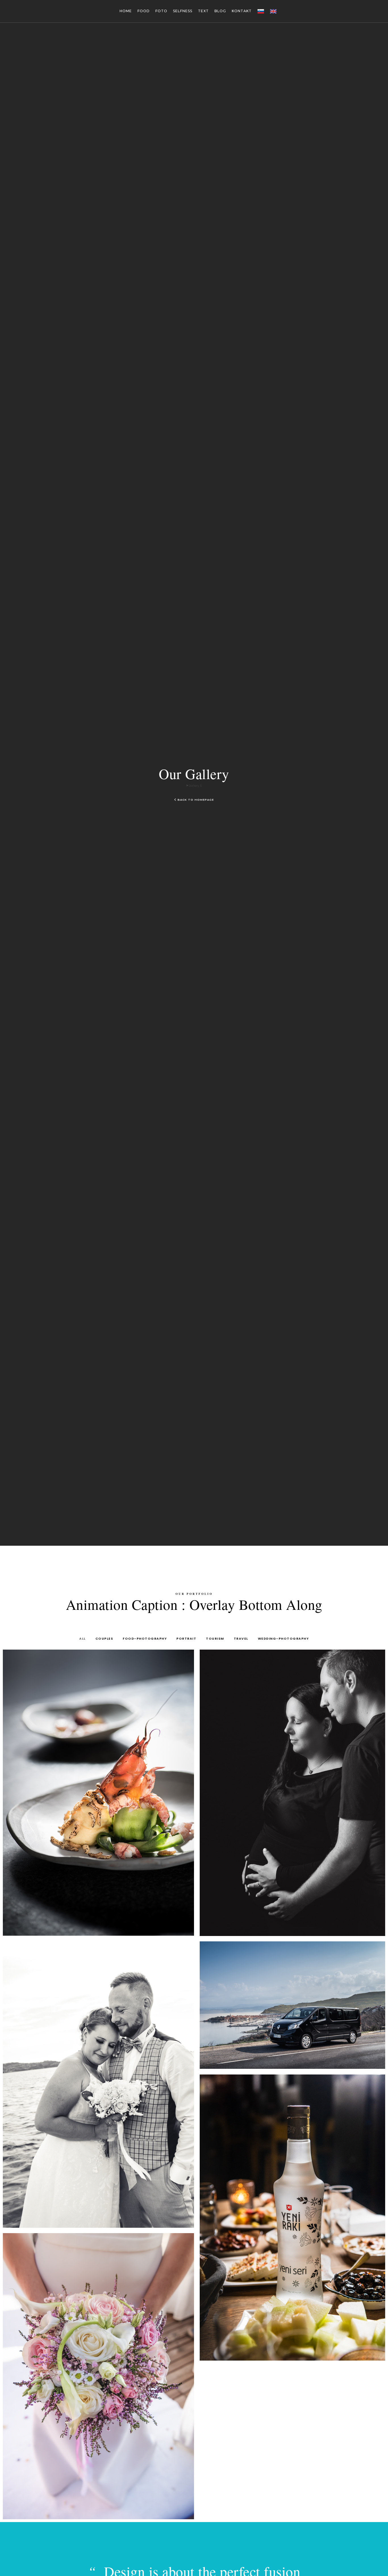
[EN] (273, 11)
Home (126, 11)
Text (203, 11)
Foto (161, 11)
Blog (220, 11)
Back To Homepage (196, 800)
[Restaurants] (98, 1793)
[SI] (261, 11)
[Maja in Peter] (98, 2084)
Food (144, 11)
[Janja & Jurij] (98, 2376)
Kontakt (242, 11)
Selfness (183, 11)
